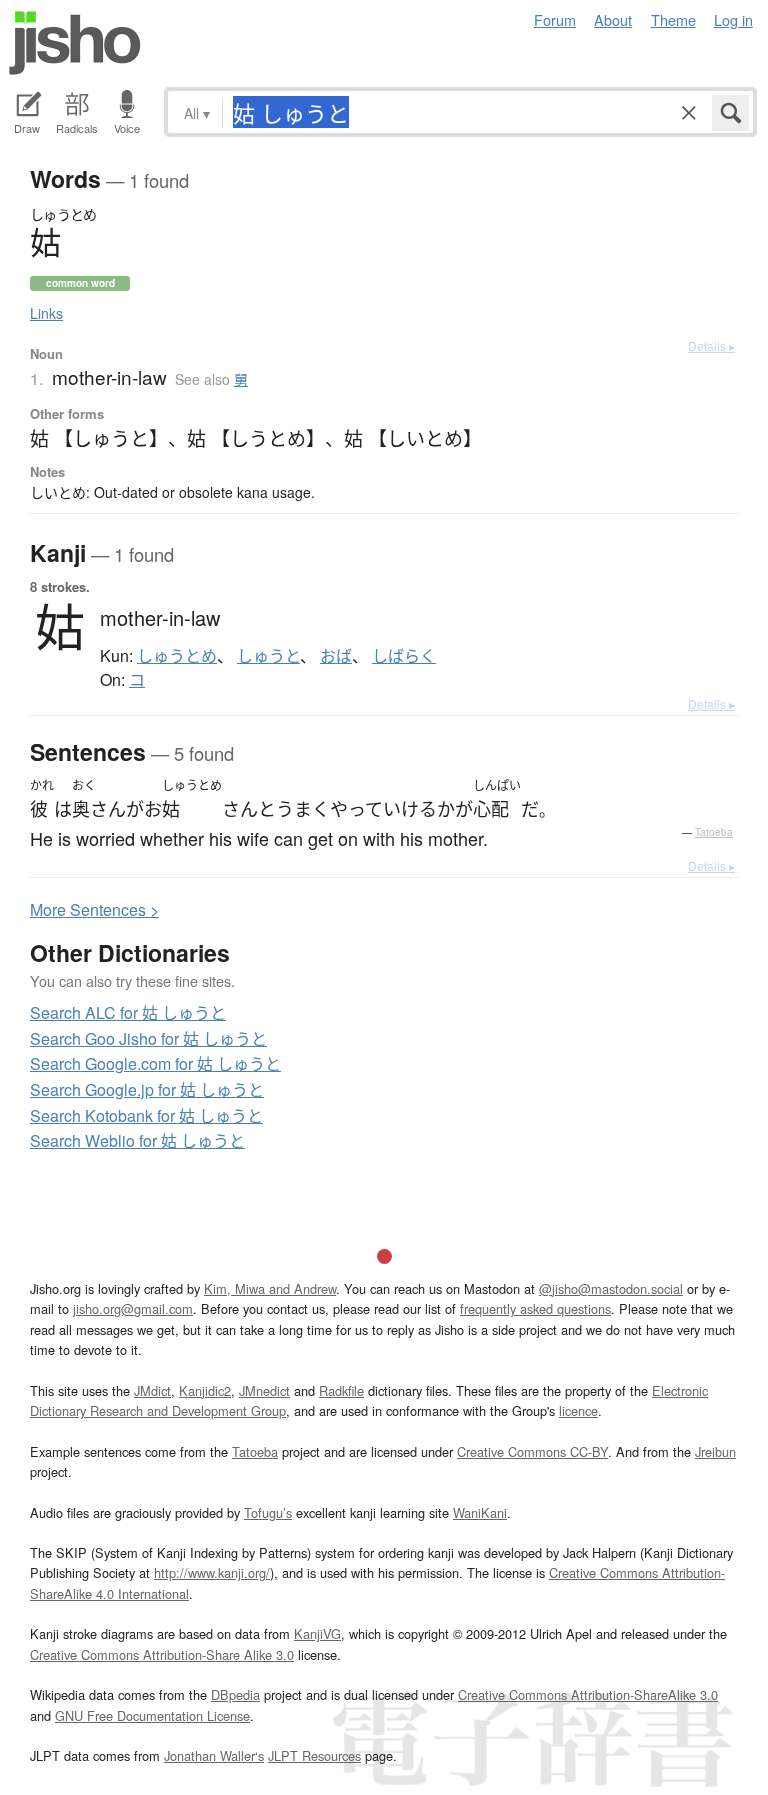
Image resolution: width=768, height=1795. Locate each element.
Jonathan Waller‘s (214, 1755)
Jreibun (715, 1451)
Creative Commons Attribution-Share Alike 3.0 (162, 1654)
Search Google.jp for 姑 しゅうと (147, 1089)
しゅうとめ (177, 656)
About (613, 19)
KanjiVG (317, 1633)
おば (336, 656)
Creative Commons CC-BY (532, 1451)
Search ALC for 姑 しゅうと (128, 1012)
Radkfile (341, 1390)
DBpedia (235, 1694)
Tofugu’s (268, 1512)
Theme (673, 19)
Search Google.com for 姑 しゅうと (155, 1063)
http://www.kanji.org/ (212, 1572)
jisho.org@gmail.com (133, 1308)
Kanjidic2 (205, 1390)
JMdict (152, 1390)
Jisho (75, 43)
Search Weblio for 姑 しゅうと (137, 1140)
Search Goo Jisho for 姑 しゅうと (148, 1038)
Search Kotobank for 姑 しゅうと (146, 1115)
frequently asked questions (535, 1308)
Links (46, 313)
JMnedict (264, 1390)
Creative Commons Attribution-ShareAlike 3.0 (588, 1694)
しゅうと (268, 656)
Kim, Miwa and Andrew (270, 1288)
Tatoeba (714, 832)
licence (578, 1410)
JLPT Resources (314, 1755)
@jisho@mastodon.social (611, 1288)
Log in (733, 19)
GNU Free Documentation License (152, 1715)
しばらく (404, 656)
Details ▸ (711, 345)
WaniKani (480, 1512)
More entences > (94, 909)
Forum (555, 19)
